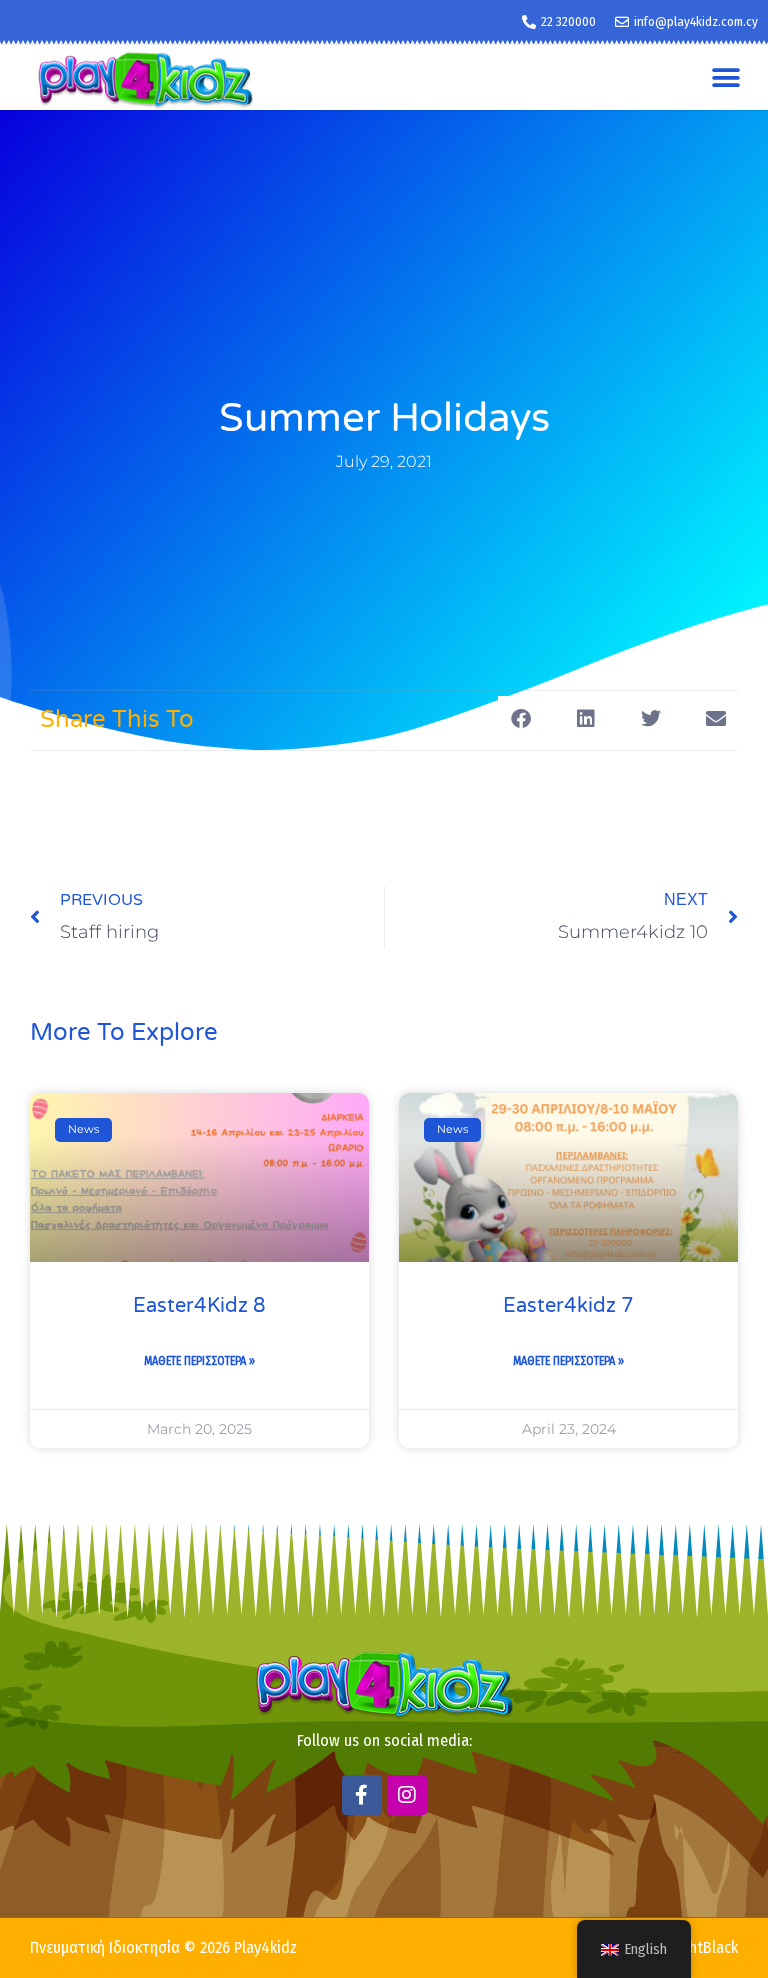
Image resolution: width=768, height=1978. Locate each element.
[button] (725, 77)
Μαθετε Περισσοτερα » (199, 1361)
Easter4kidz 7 (568, 1306)
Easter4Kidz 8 (199, 1306)
